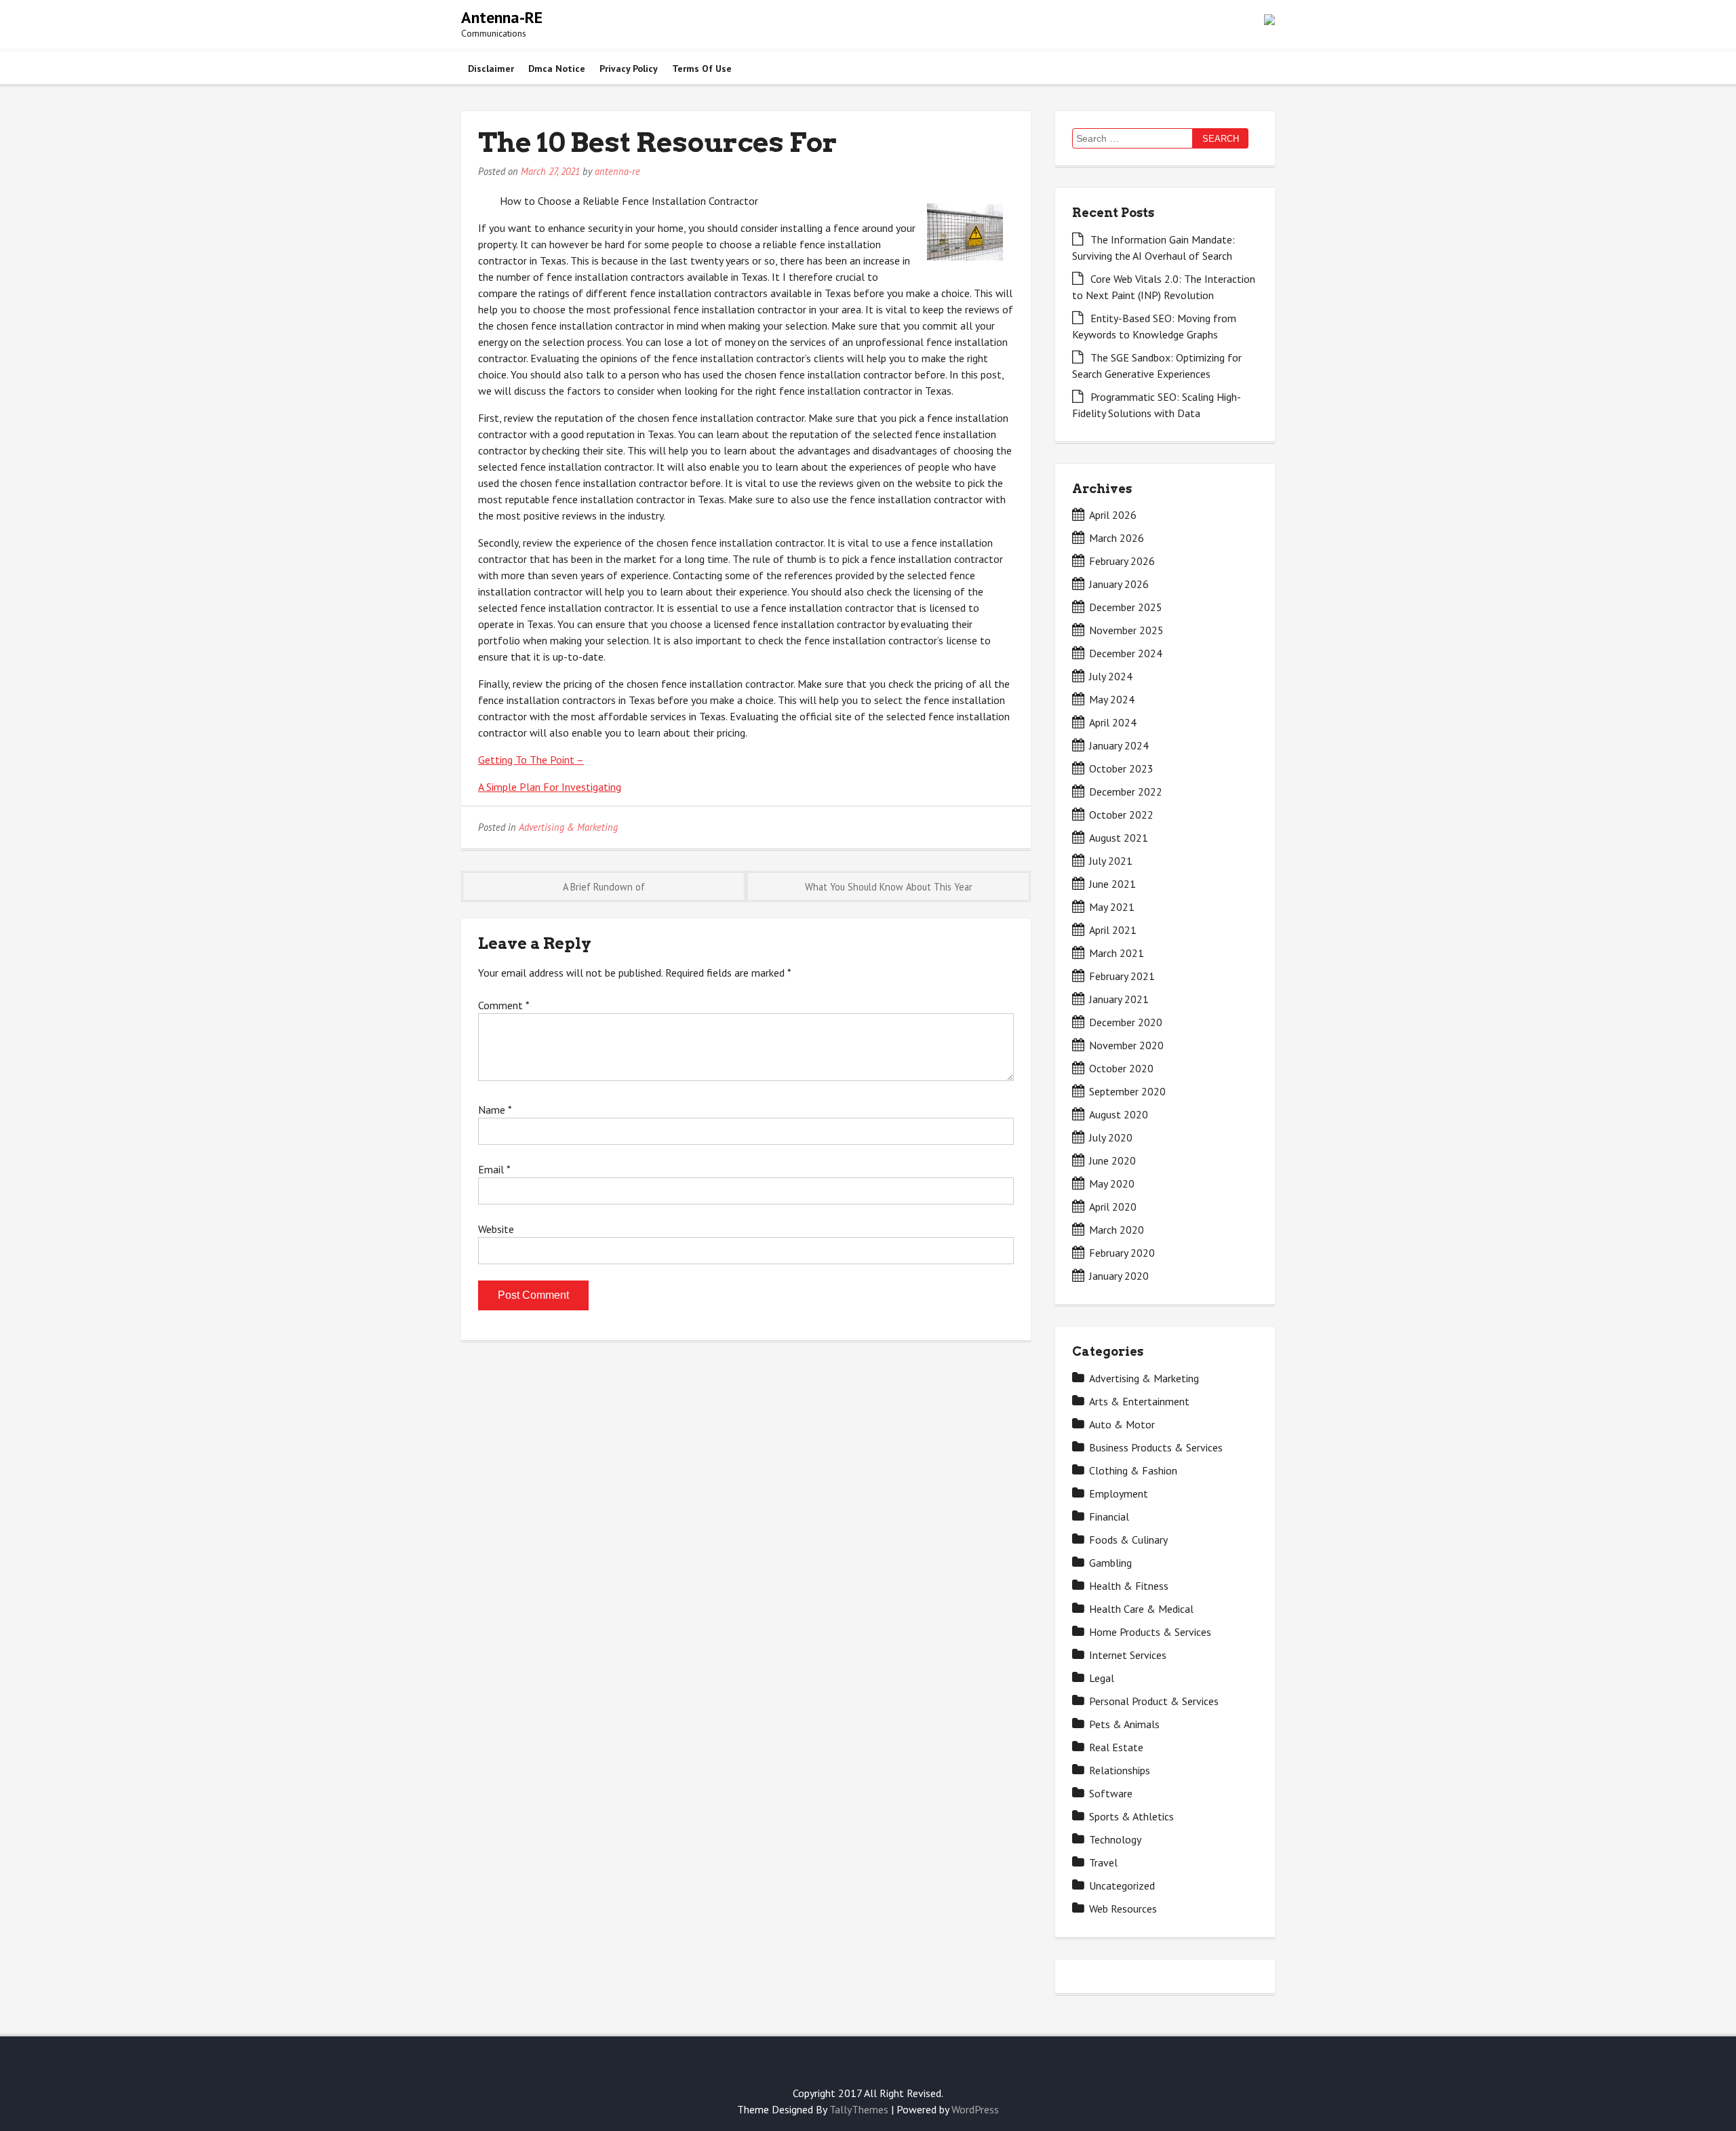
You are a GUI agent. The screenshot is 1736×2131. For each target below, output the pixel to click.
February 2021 (1122, 976)
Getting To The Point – (531, 760)
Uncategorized (1122, 1885)
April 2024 (1113, 722)
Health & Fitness (1129, 1586)
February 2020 (1122, 1253)
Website (496, 1229)
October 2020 (1121, 1068)
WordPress (975, 2109)
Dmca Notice (557, 69)
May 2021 (1112, 907)
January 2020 (1119, 1276)
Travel (1103, 1862)
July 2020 (1111, 1137)
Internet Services (1128, 1655)
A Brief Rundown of (604, 887)
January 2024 (1119, 745)
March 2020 (1117, 1230)
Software (1111, 1793)
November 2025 (1126, 630)
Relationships (1120, 1770)
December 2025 (1126, 607)
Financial (1109, 1517)
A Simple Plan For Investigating (550, 787)
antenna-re (617, 171)
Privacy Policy (629, 69)
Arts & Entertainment (1139, 1401)
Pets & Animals (1124, 1724)
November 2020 (1126, 1045)
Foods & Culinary (1128, 1540)
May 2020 (1112, 1184)
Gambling (1110, 1563)
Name (495, 1110)
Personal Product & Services (1154, 1701)
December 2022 (1126, 791)
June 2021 (1112, 884)
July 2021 (1111, 861)
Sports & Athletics (1131, 1816)
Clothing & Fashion (1133, 1470)
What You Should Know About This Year (889, 887)
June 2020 (1112, 1160)
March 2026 (1117, 538)
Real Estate (1116, 1747)
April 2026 (1113, 515)
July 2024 (1111, 676)
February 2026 (1122, 561)
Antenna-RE (502, 17)
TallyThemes (859, 2109)
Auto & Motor (1122, 1424)
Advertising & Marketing (568, 827)
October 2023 (1121, 768)
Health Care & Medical (1141, 1609)
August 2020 (1119, 1114)
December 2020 (1126, 1022)
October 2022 (1121, 815)
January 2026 (1119, 584)
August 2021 (1119, 838)
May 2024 (1112, 699)
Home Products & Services (1150, 1632)
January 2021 (1119, 999)
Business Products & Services (1156, 1447)
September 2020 (1127, 1091)
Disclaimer (491, 69)
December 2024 (1126, 653)
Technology (1115, 1839)
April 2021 (1113, 930)
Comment (504, 1005)
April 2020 (1113, 1207)
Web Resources (1123, 1909)
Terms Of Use (702, 69)
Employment (1119, 1493)
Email (494, 1169)
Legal (1102, 1678)
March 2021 (1117, 953)
